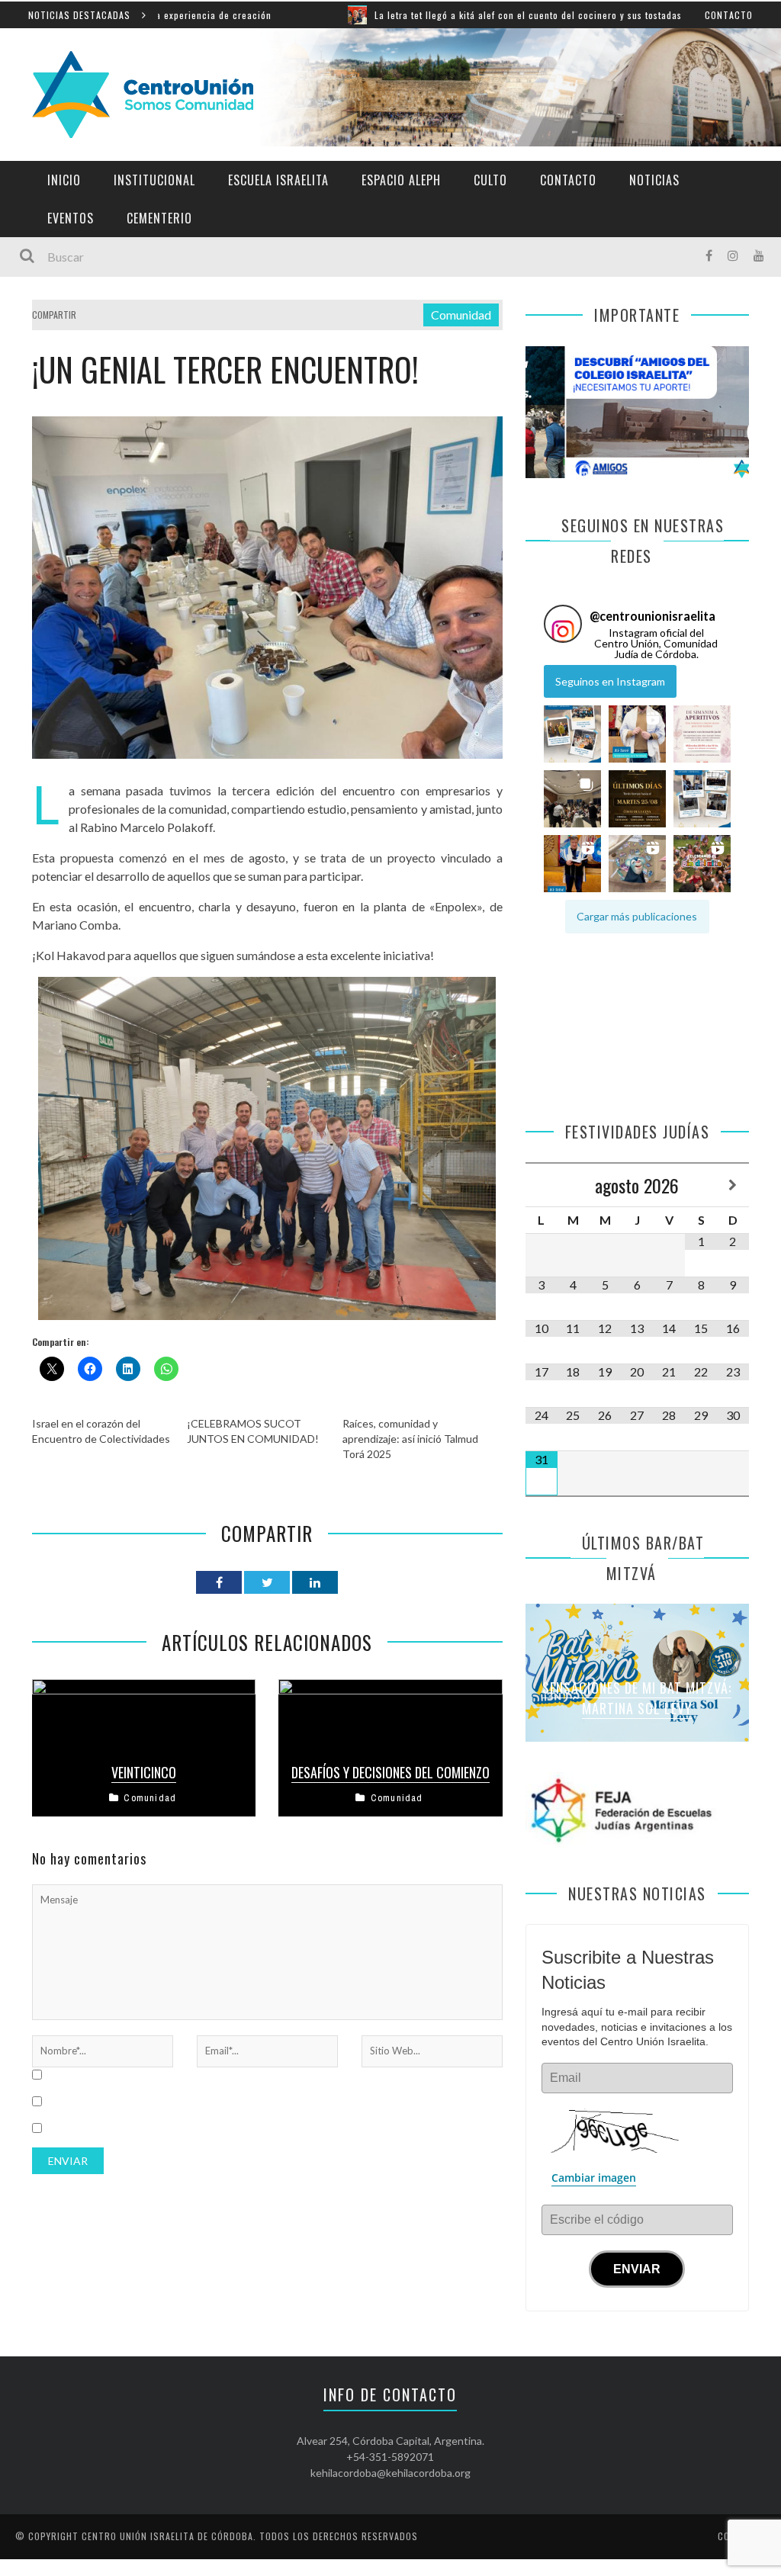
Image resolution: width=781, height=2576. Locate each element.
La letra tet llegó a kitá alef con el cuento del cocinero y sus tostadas (427, 15)
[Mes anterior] (542, 1185)
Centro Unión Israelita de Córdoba (167, 2536)
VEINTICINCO (144, 1772)
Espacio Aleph (401, 180)
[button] (572, 734)
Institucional (154, 180)
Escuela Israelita (278, 180)
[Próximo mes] (733, 1185)
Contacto (729, 15)
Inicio (64, 180)
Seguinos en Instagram (610, 681)
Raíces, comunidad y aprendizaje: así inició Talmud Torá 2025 (410, 1439)
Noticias (654, 180)
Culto (490, 180)
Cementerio (159, 218)
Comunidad (461, 315)
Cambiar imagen (594, 2178)
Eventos (71, 218)
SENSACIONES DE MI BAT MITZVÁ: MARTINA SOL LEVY (637, 1698)
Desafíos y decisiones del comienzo (390, 1772)
